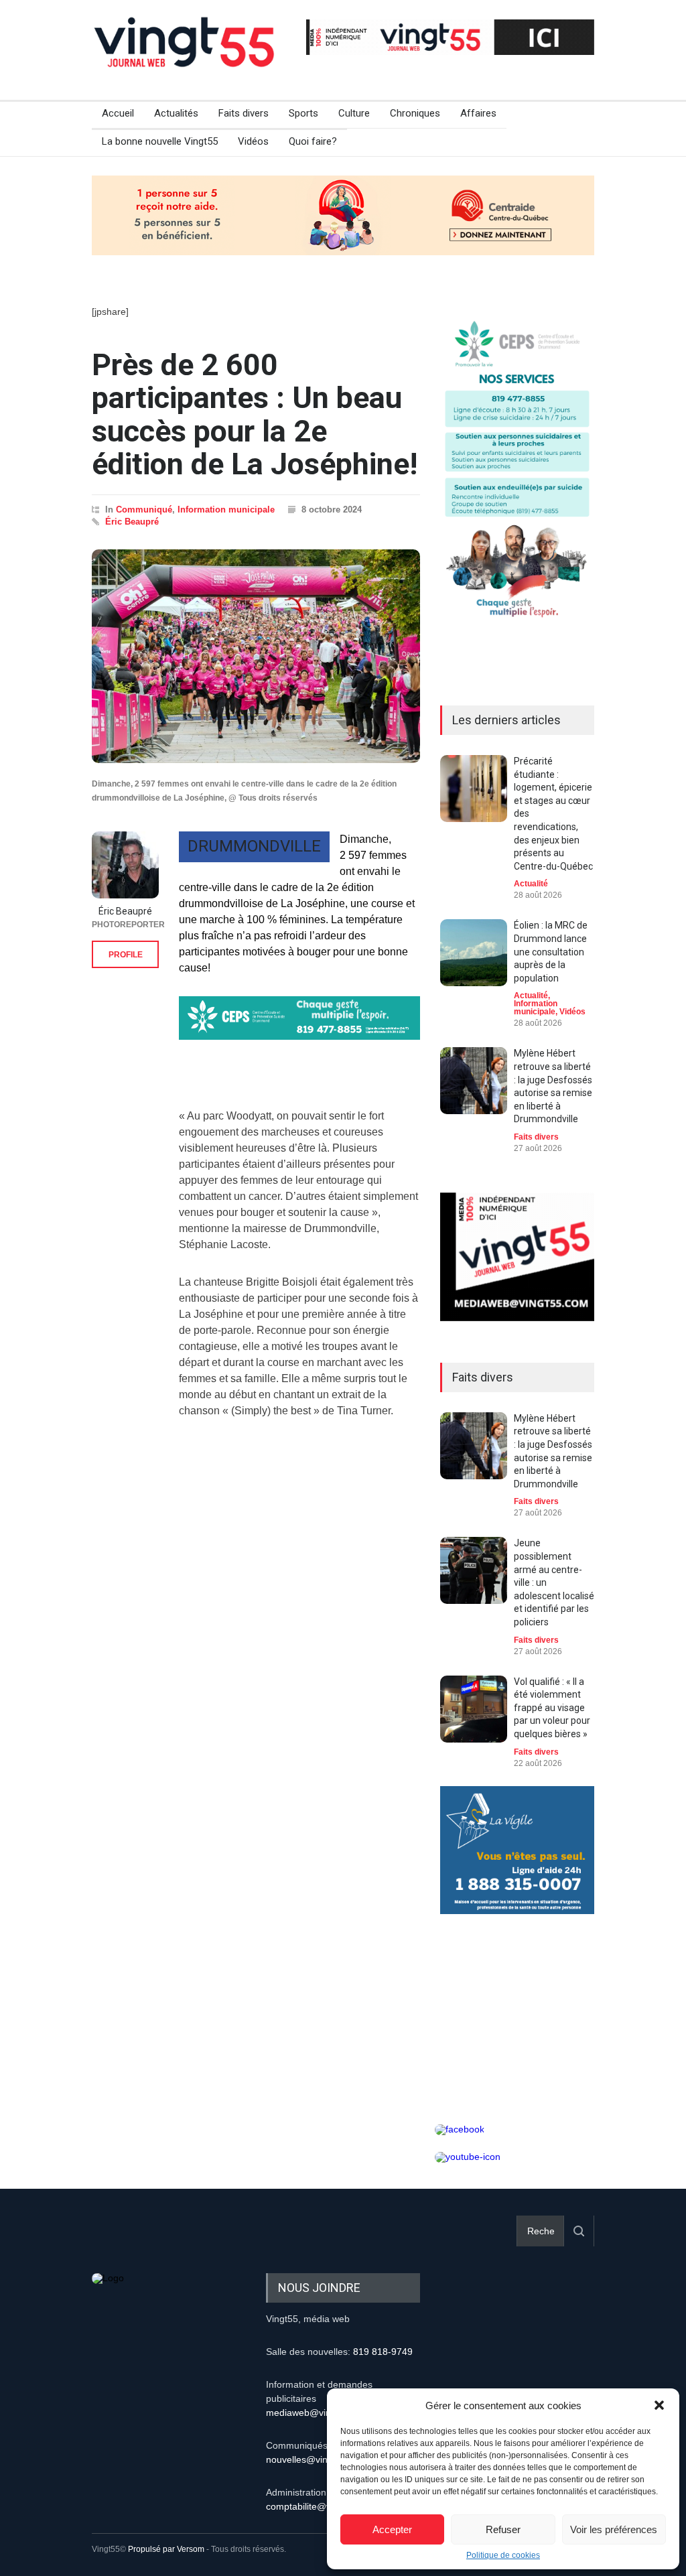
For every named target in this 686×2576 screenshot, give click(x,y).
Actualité (531, 884)
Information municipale (226, 510)
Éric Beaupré (132, 522)
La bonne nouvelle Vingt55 (160, 141)
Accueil (118, 113)
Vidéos (253, 141)
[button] (659, 2405)
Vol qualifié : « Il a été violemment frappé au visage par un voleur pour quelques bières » (552, 1708)
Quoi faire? (313, 141)
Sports (303, 113)
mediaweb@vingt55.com (318, 2413)
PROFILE (126, 955)
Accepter (392, 2529)
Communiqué (144, 510)
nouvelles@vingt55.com (317, 2459)
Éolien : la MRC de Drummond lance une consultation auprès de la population (551, 951)
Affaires (478, 113)
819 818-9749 (383, 2352)
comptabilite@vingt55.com (322, 2506)
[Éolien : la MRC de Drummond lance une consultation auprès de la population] (474, 953)
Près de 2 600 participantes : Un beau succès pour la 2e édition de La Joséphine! (255, 415)
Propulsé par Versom (166, 2549)
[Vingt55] (186, 57)
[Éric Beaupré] (125, 865)
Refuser (503, 2529)
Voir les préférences (614, 2529)
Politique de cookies (503, 2555)
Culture (354, 113)
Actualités (176, 113)
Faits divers (244, 113)
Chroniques (415, 113)
